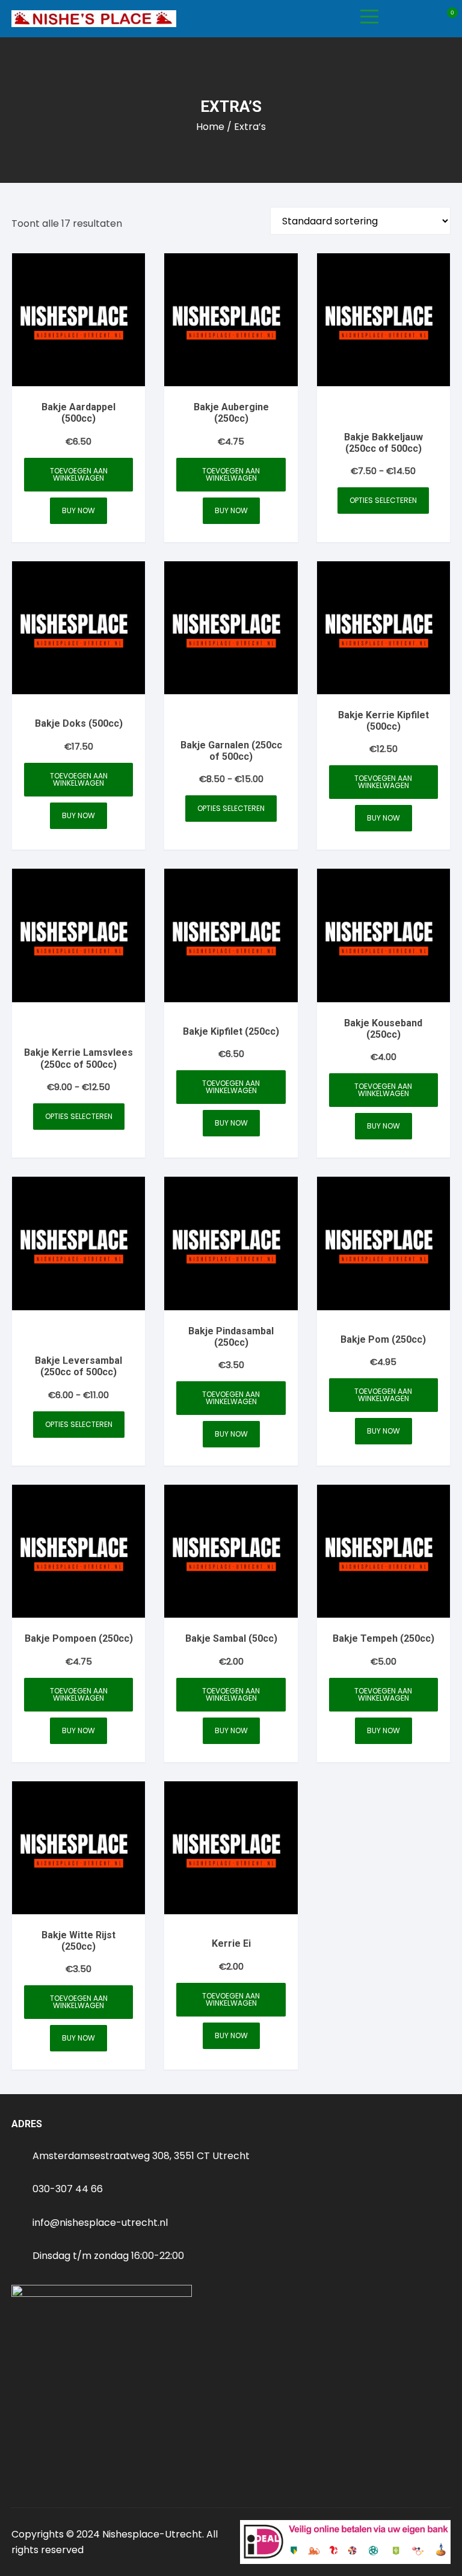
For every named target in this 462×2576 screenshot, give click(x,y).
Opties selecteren (383, 500)
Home (210, 127)
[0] (446, 19)
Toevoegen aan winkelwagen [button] (79, 474)
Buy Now (79, 510)
